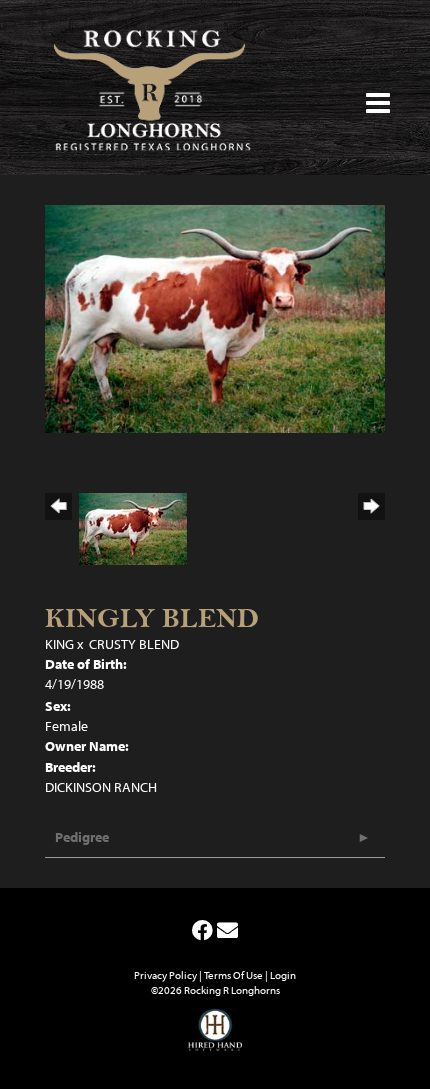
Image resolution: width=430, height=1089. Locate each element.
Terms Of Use (233, 975)
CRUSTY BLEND (134, 644)
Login (283, 975)
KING (59, 644)
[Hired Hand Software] (215, 1039)
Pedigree (82, 837)
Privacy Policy (165, 975)
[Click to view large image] (215, 317)
